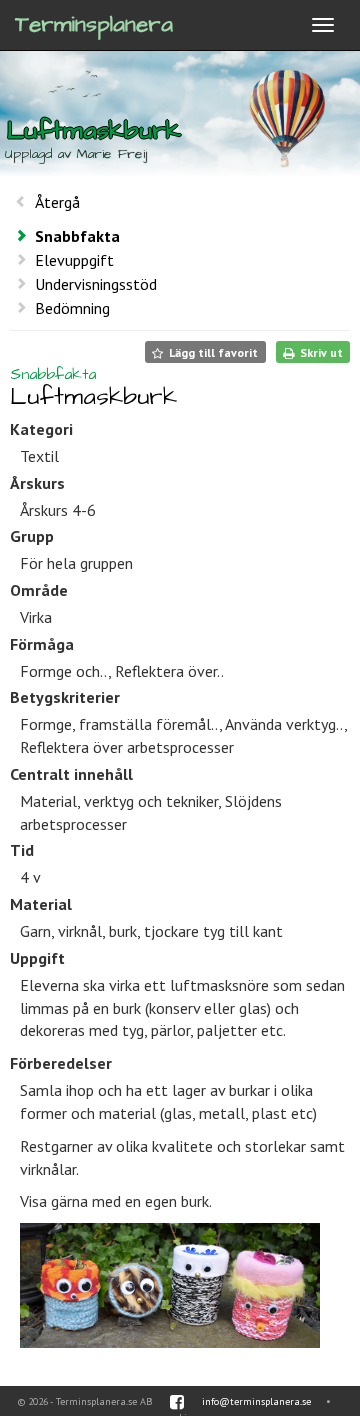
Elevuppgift (74, 260)
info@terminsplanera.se (256, 1401)
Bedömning (72, 308)
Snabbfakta (77, 236)
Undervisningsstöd (96, 284)
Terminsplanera (94, 24)
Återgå (57, 202)
